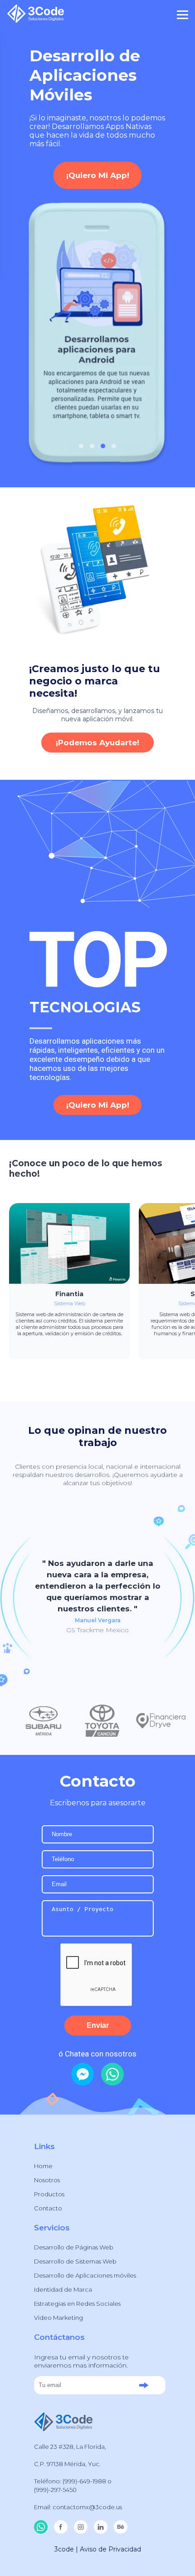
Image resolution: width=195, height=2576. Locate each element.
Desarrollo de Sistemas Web (75, 2261)
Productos (49, 2194)
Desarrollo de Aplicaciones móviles (85, 2275)
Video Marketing (58, 2318)
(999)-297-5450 (55, 2490)
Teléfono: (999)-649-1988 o (73, 2481)
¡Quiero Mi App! (98, 175)
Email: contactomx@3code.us (78, 2507)
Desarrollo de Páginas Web (74, 2247)
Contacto (48, 2208)
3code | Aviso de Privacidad (98, 2549)
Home (43, 2166)
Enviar (98, 2025)
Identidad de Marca (63, 2289)
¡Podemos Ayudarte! (97, 743)
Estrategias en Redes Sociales (77, 2304)
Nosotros (47, 2180)
